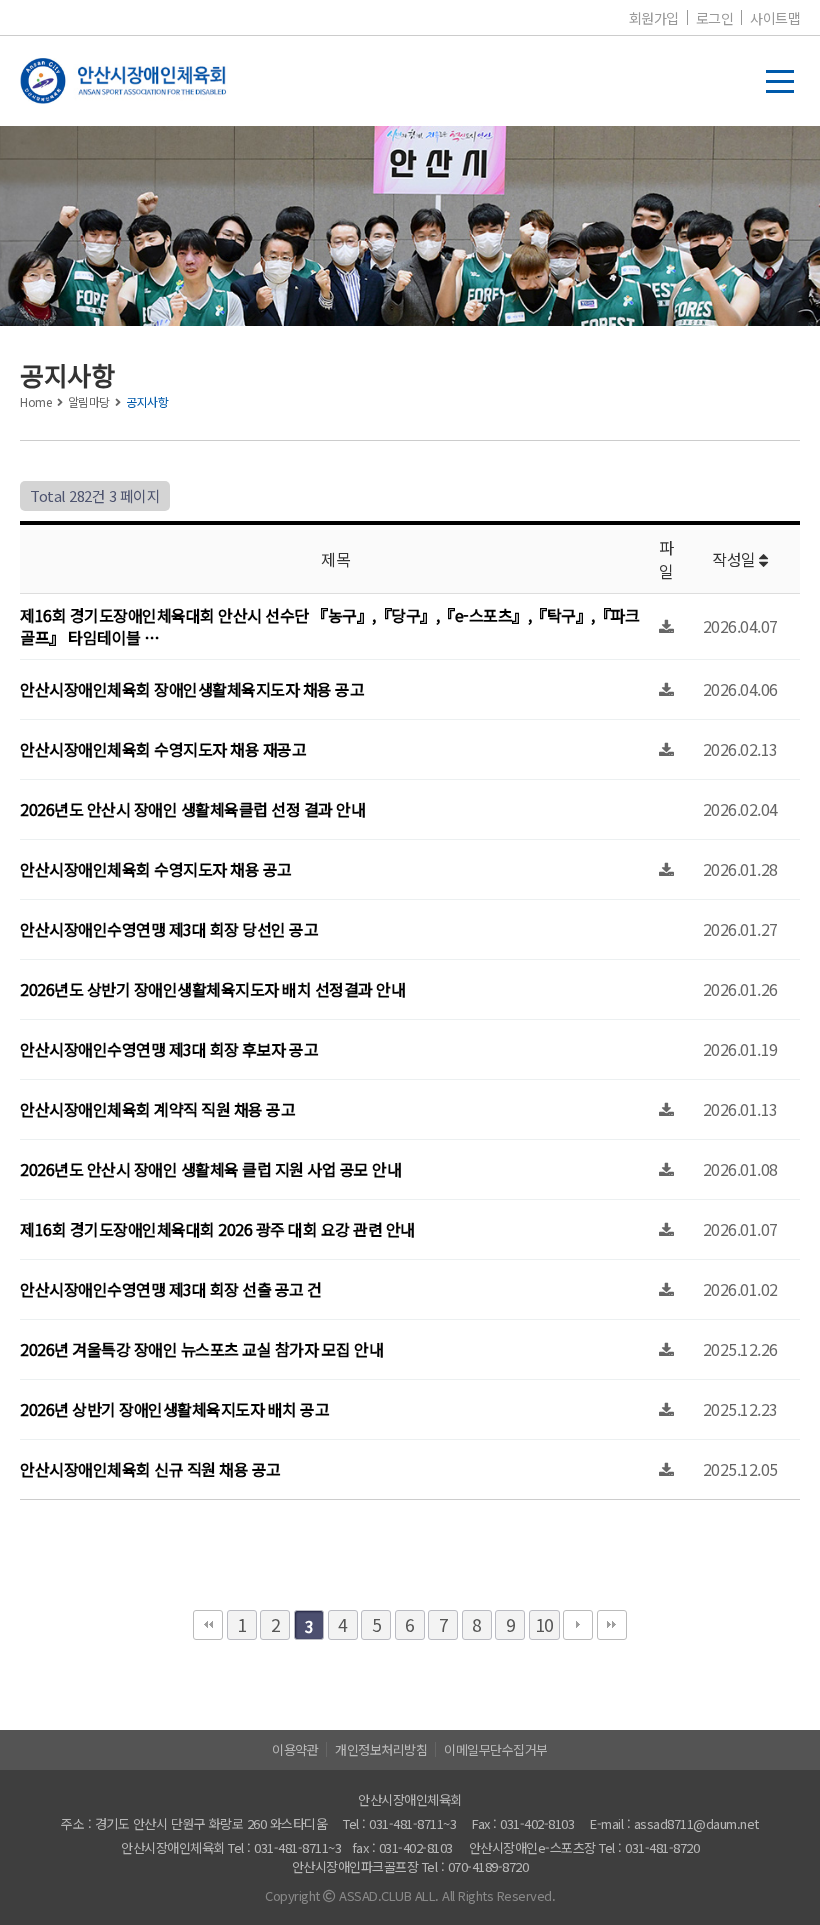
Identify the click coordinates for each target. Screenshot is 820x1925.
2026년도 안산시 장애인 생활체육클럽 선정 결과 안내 (192, 809)
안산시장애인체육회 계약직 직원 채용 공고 (157, 1109)
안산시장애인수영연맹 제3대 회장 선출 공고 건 (171, 1289)
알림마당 (89, 401)
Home (35, 401)
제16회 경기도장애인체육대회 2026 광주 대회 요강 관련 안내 (217, 1229)
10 (544, 1624)
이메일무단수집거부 (496, 1749)
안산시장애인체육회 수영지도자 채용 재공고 (163, 749)
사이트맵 (775, 18)
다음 (578, 1625)
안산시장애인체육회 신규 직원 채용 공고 (150, 1469)
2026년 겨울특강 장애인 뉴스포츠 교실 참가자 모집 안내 (201, 1349)
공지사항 (147, 401)
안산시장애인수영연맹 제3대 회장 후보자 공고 (169, 1049)
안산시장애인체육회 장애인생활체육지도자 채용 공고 (192, 689)
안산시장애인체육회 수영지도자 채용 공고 (156, 869)
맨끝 (612, 1625)
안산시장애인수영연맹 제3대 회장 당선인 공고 (169, 929)
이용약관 (295, 1749)
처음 (208, 1625)
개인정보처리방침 (381, 1749)
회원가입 (654, 18)
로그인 (715, 18)
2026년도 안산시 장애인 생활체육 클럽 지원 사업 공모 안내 (210, 1169)
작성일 (735, 559)
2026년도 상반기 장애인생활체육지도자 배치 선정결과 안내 (212, 989)
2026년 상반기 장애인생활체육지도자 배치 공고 (174, 1409)
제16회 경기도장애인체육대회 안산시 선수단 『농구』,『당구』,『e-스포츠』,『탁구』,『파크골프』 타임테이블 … (329, 626)
